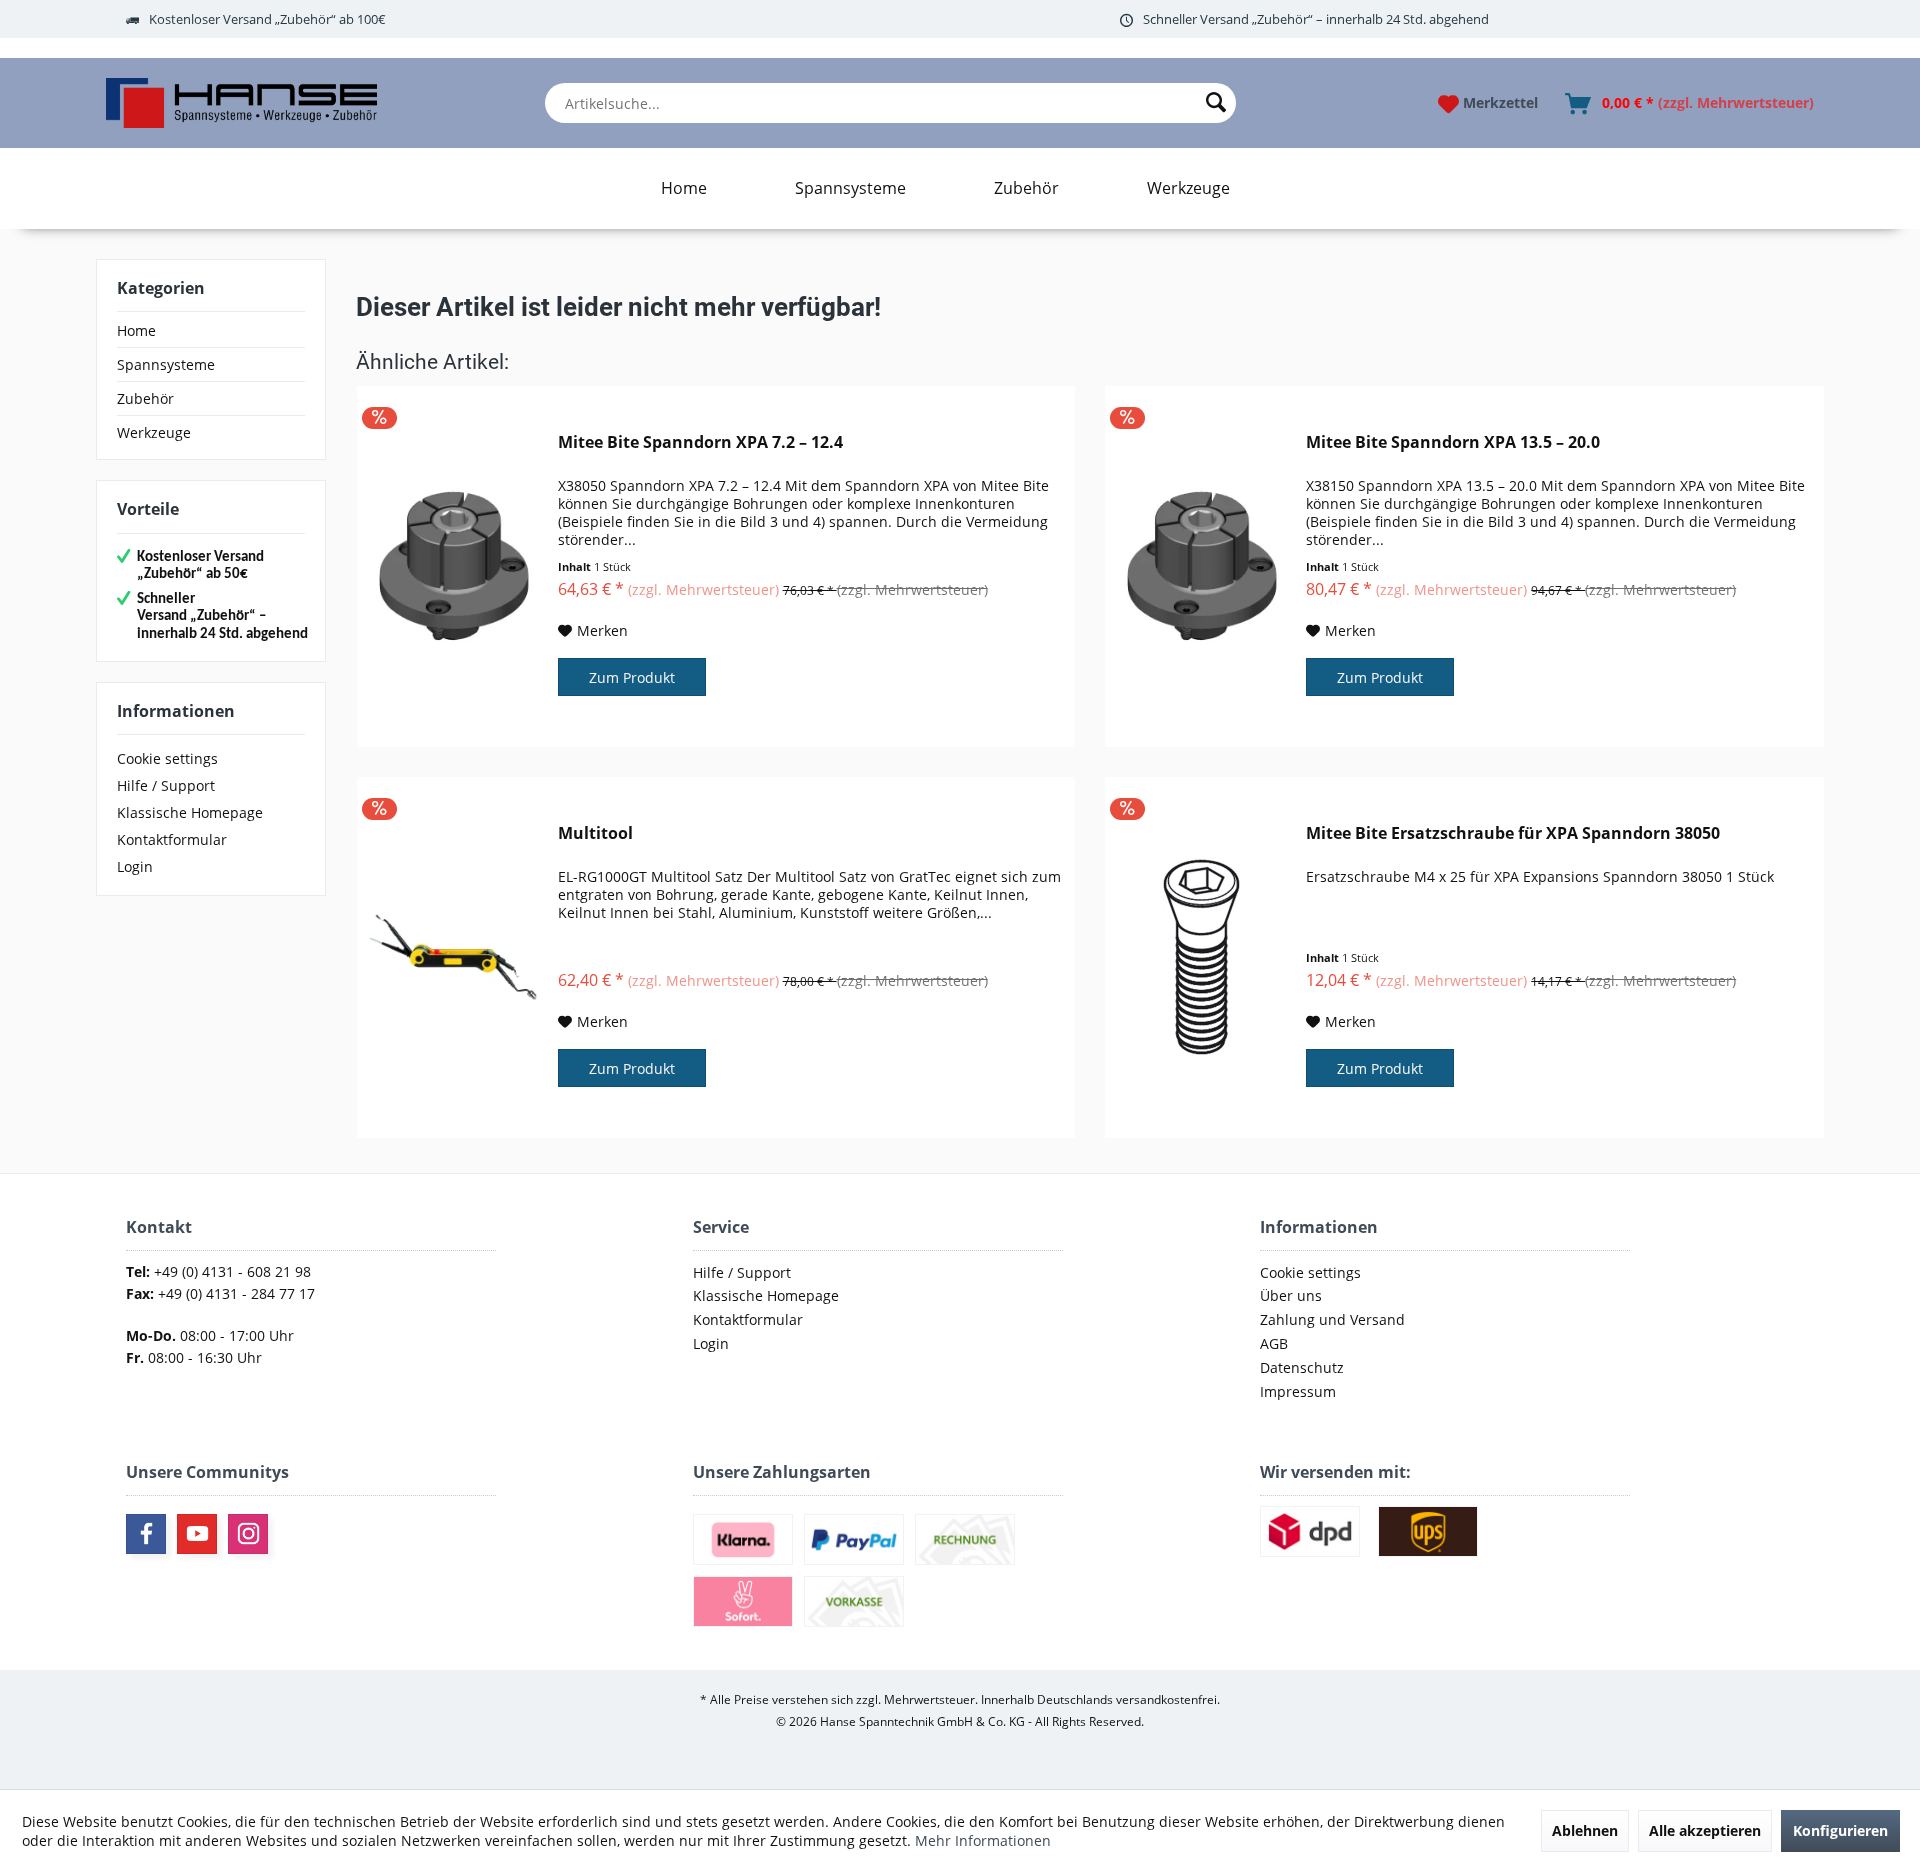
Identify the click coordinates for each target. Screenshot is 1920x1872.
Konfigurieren (1840, 1830)
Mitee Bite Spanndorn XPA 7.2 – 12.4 (700, 442)
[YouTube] (197, 1534)
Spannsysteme (166, 364)
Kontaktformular (172, 839)
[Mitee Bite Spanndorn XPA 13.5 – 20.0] (1201, 566)
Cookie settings (167, 758)
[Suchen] (1216, 103)
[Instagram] (248, 1534)
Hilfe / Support (166, 785)
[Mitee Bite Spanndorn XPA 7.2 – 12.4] (453, 566)
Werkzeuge (154, 432)
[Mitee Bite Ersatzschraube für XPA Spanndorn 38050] (1201, 957)
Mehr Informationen (983, 1840)
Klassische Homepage (190, 812)
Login (135, 866)
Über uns (1291, 1295)
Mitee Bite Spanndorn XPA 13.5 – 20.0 (1453, 442)
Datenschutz (1302, 1367)
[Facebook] (146, 1534)
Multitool (595, 833)
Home (136, 330)
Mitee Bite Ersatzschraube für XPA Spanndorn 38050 (1513, 833)
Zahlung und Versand (1332, 1319)
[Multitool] (453, 957)
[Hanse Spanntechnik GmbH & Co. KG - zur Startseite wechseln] (241, 103)
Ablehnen (1585, 1830)
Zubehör (145, 398)
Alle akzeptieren (1705, 1830)
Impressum (1298, 1391)
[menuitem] (890, 103)
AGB (1274, 1343)
